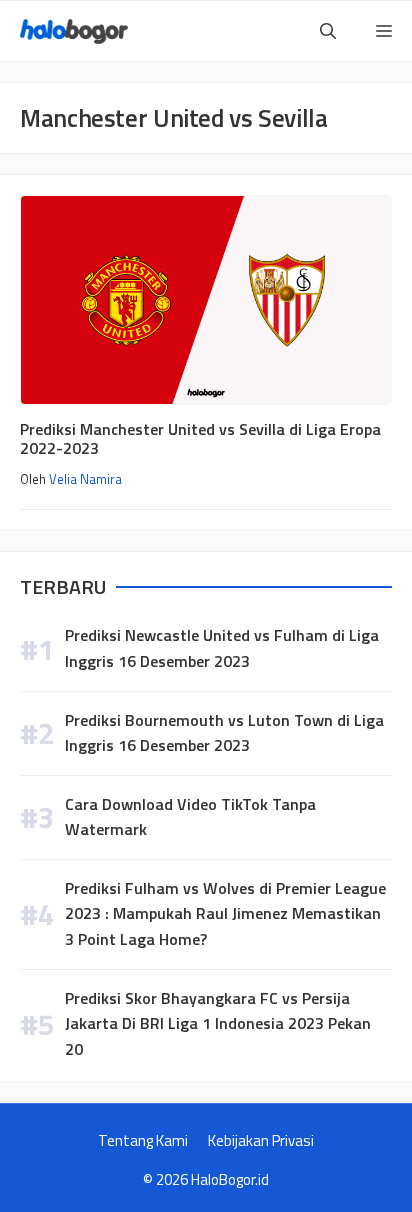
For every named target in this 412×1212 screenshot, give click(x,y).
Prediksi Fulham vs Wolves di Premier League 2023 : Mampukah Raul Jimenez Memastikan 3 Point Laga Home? (225, 913)
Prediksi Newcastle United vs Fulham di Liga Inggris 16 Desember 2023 (222, 648)
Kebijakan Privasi (261, 1140)
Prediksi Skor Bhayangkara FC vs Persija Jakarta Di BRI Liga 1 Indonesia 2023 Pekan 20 (218, 1023)
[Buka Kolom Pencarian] (328, 31)
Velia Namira (85, 479)
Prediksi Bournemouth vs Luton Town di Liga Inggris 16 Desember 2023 (224, 733)
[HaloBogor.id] (74, 31)
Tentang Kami (143, 1140)
